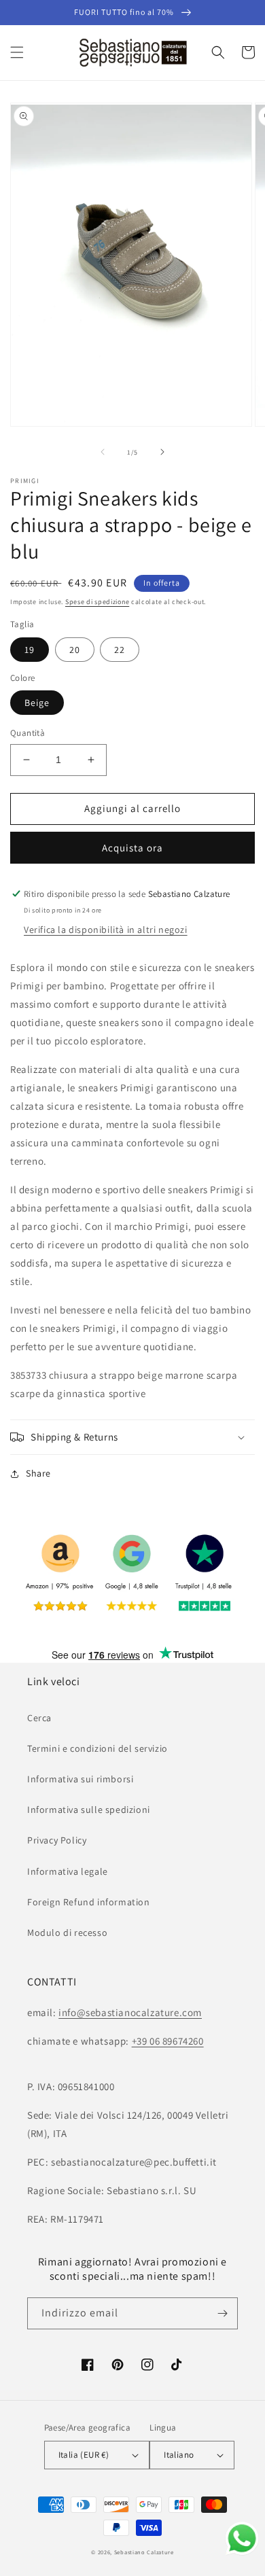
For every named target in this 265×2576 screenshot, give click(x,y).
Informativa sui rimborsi (80, 1779)
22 (120, 650)
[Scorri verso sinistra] (103, 452)
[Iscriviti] (222, 2313)
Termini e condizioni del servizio (98, 1748)
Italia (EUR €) (84, 2455)
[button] (17, 52)
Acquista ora (132, 848)
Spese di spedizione (97, 602)
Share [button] (38, 1473)
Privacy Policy (57, 1840)
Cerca (39, 1718)
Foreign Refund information (89, 1902)
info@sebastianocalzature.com (130, 2012)
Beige (37, 703)
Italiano (179, 2455)
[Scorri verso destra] (162, 452)
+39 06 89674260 (168, 2041)
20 (75, 650)
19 (30, 650)
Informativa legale (68, 1871)
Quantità (28, 733)
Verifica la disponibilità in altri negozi (106, 930)
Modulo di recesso (67, 1933)
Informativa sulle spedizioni (89, 1810)
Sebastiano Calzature (144, 2552)
